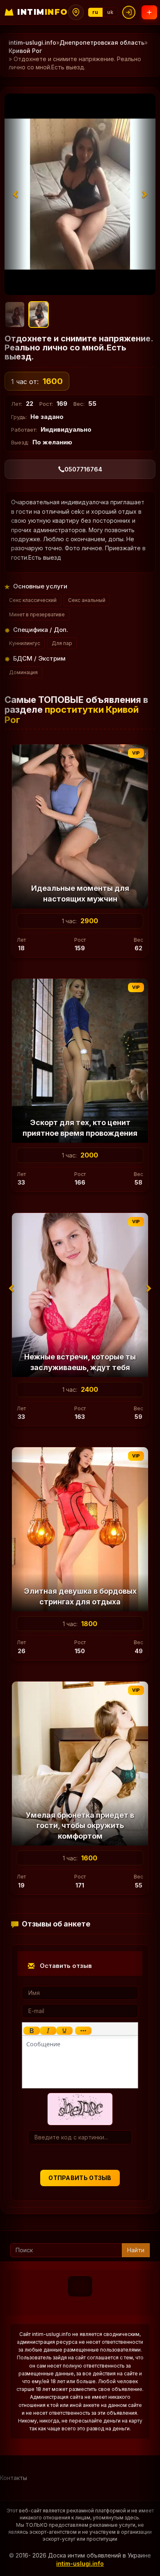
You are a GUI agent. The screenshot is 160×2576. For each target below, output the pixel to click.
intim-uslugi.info (32, 42)
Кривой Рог (25, 51)
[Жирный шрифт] (32, 2031)
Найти (136, 2250)
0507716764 (83, 469)
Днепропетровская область (102, 42)
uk (110, 12)
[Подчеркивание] (64, 2031)
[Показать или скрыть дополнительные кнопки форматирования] (83, 2031)
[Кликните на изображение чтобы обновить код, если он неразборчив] (80, 2108)
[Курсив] (48, 2031)
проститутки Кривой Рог (72, 714)
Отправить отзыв (80, 2178)
